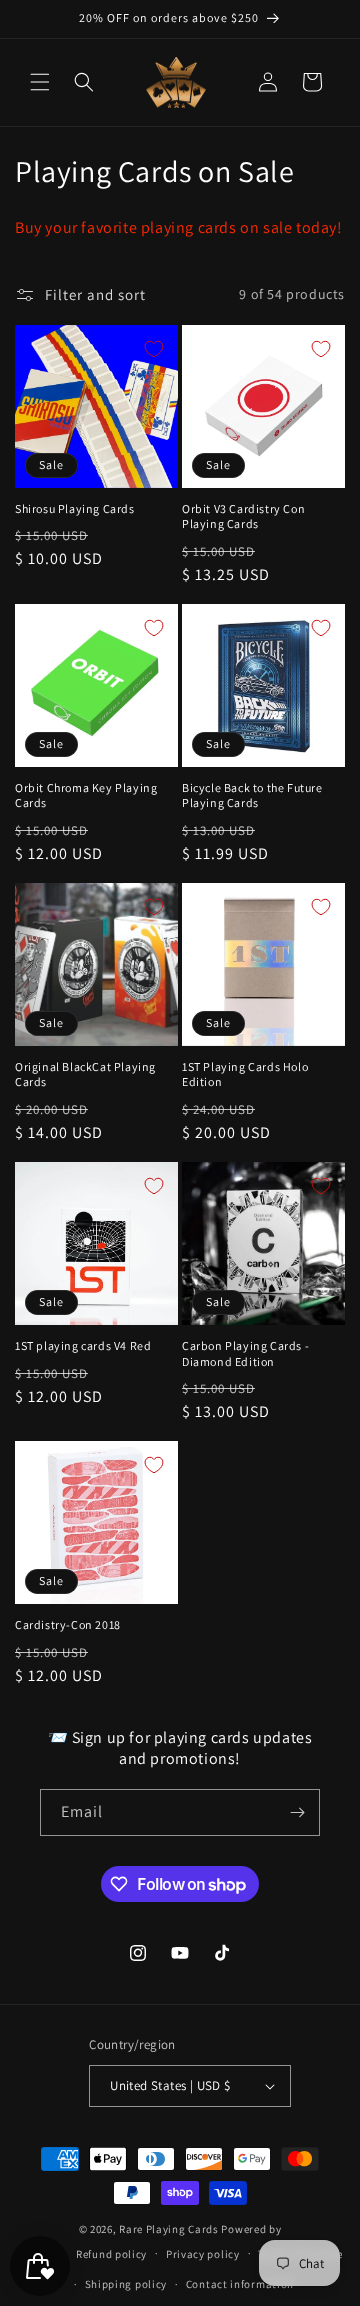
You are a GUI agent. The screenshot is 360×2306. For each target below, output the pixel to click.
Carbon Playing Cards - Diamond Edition (245, 1353)
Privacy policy (203, 2254)
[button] (40, 82)
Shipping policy (126, 2284)
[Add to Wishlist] (154, 349)
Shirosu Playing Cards (75, 508)
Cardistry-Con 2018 (68, 1624)
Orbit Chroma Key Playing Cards (86, 795)
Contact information (240, 2284)
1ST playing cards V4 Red (83, 1345)
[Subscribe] (297, 1812)
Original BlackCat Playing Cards (85, 1074)
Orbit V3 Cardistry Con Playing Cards (243, 516)
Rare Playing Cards (169, 2229)
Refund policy (111, 2254)
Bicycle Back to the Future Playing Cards (252, 795)
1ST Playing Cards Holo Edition (245, 1074)
